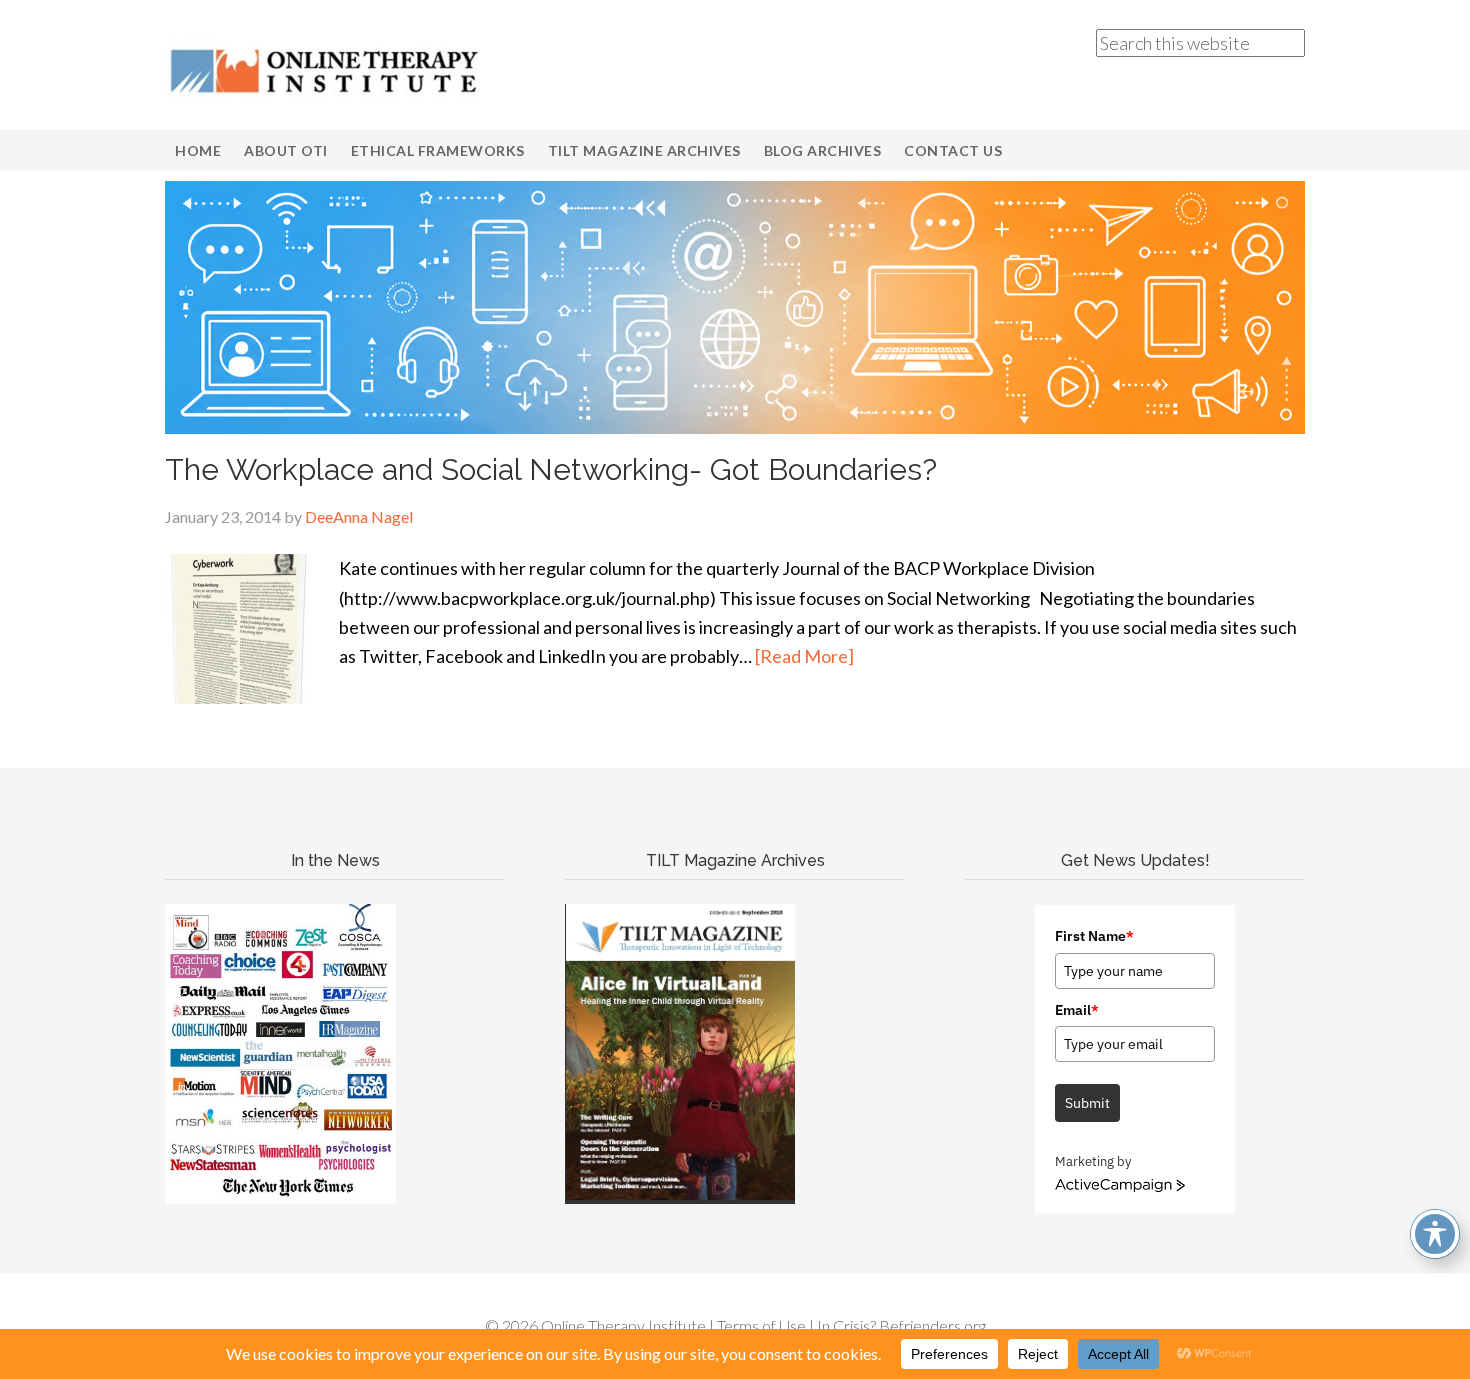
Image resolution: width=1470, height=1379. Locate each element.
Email (1077, 1010)
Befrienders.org (932, 1325)
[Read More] (804, 656)
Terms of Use (761, 1325)
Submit (1087, 1103)
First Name (1094, 936)
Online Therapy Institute (325, 70)
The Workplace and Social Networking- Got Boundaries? (551, 469)
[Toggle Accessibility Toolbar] (1435, 1234)
